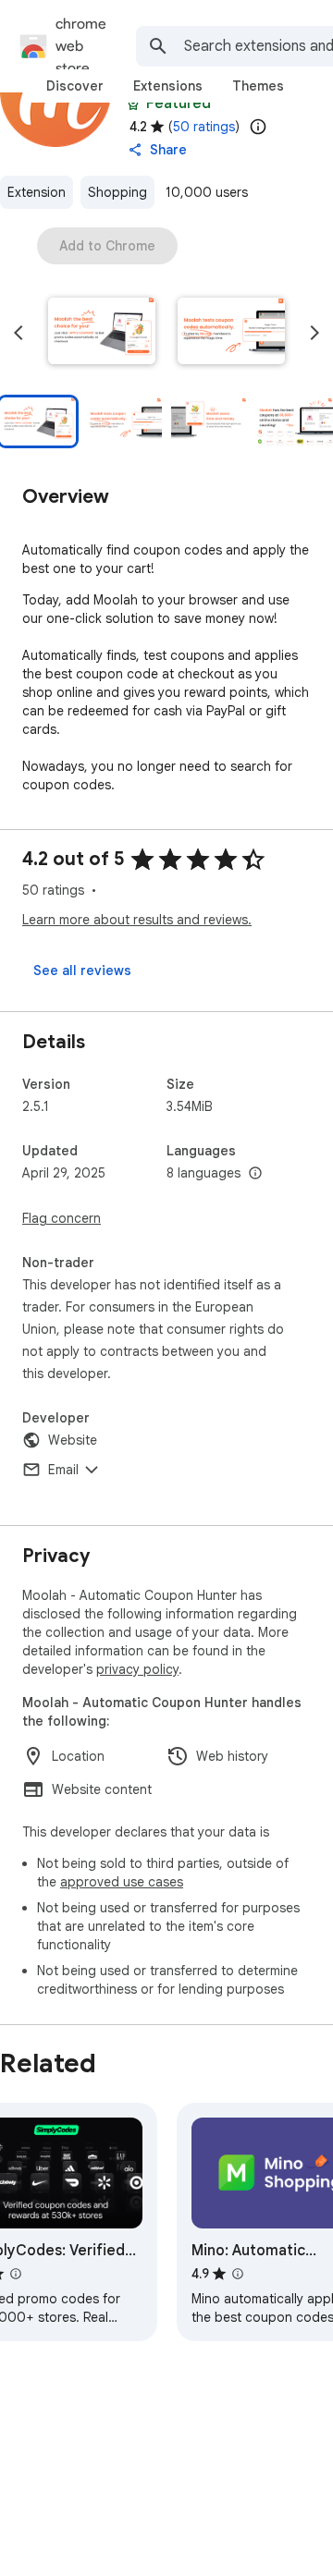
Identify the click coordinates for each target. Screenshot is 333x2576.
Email (63, 1470)
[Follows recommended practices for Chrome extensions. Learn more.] (133, 104)
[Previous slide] (18, 333)
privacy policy (137, 1669)
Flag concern (62, 1218)
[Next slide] (314, 333)
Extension (37, 192)
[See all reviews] (82, 971)
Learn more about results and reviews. (137, 920)
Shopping (117, 192)
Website (73, 1440)
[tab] (75, 86)
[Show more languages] (255, 1174)
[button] (102, 333)
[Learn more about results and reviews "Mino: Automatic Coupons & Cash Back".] (238, 2274)
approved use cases (122, 1882)
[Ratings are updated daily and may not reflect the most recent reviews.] (258, 127)
